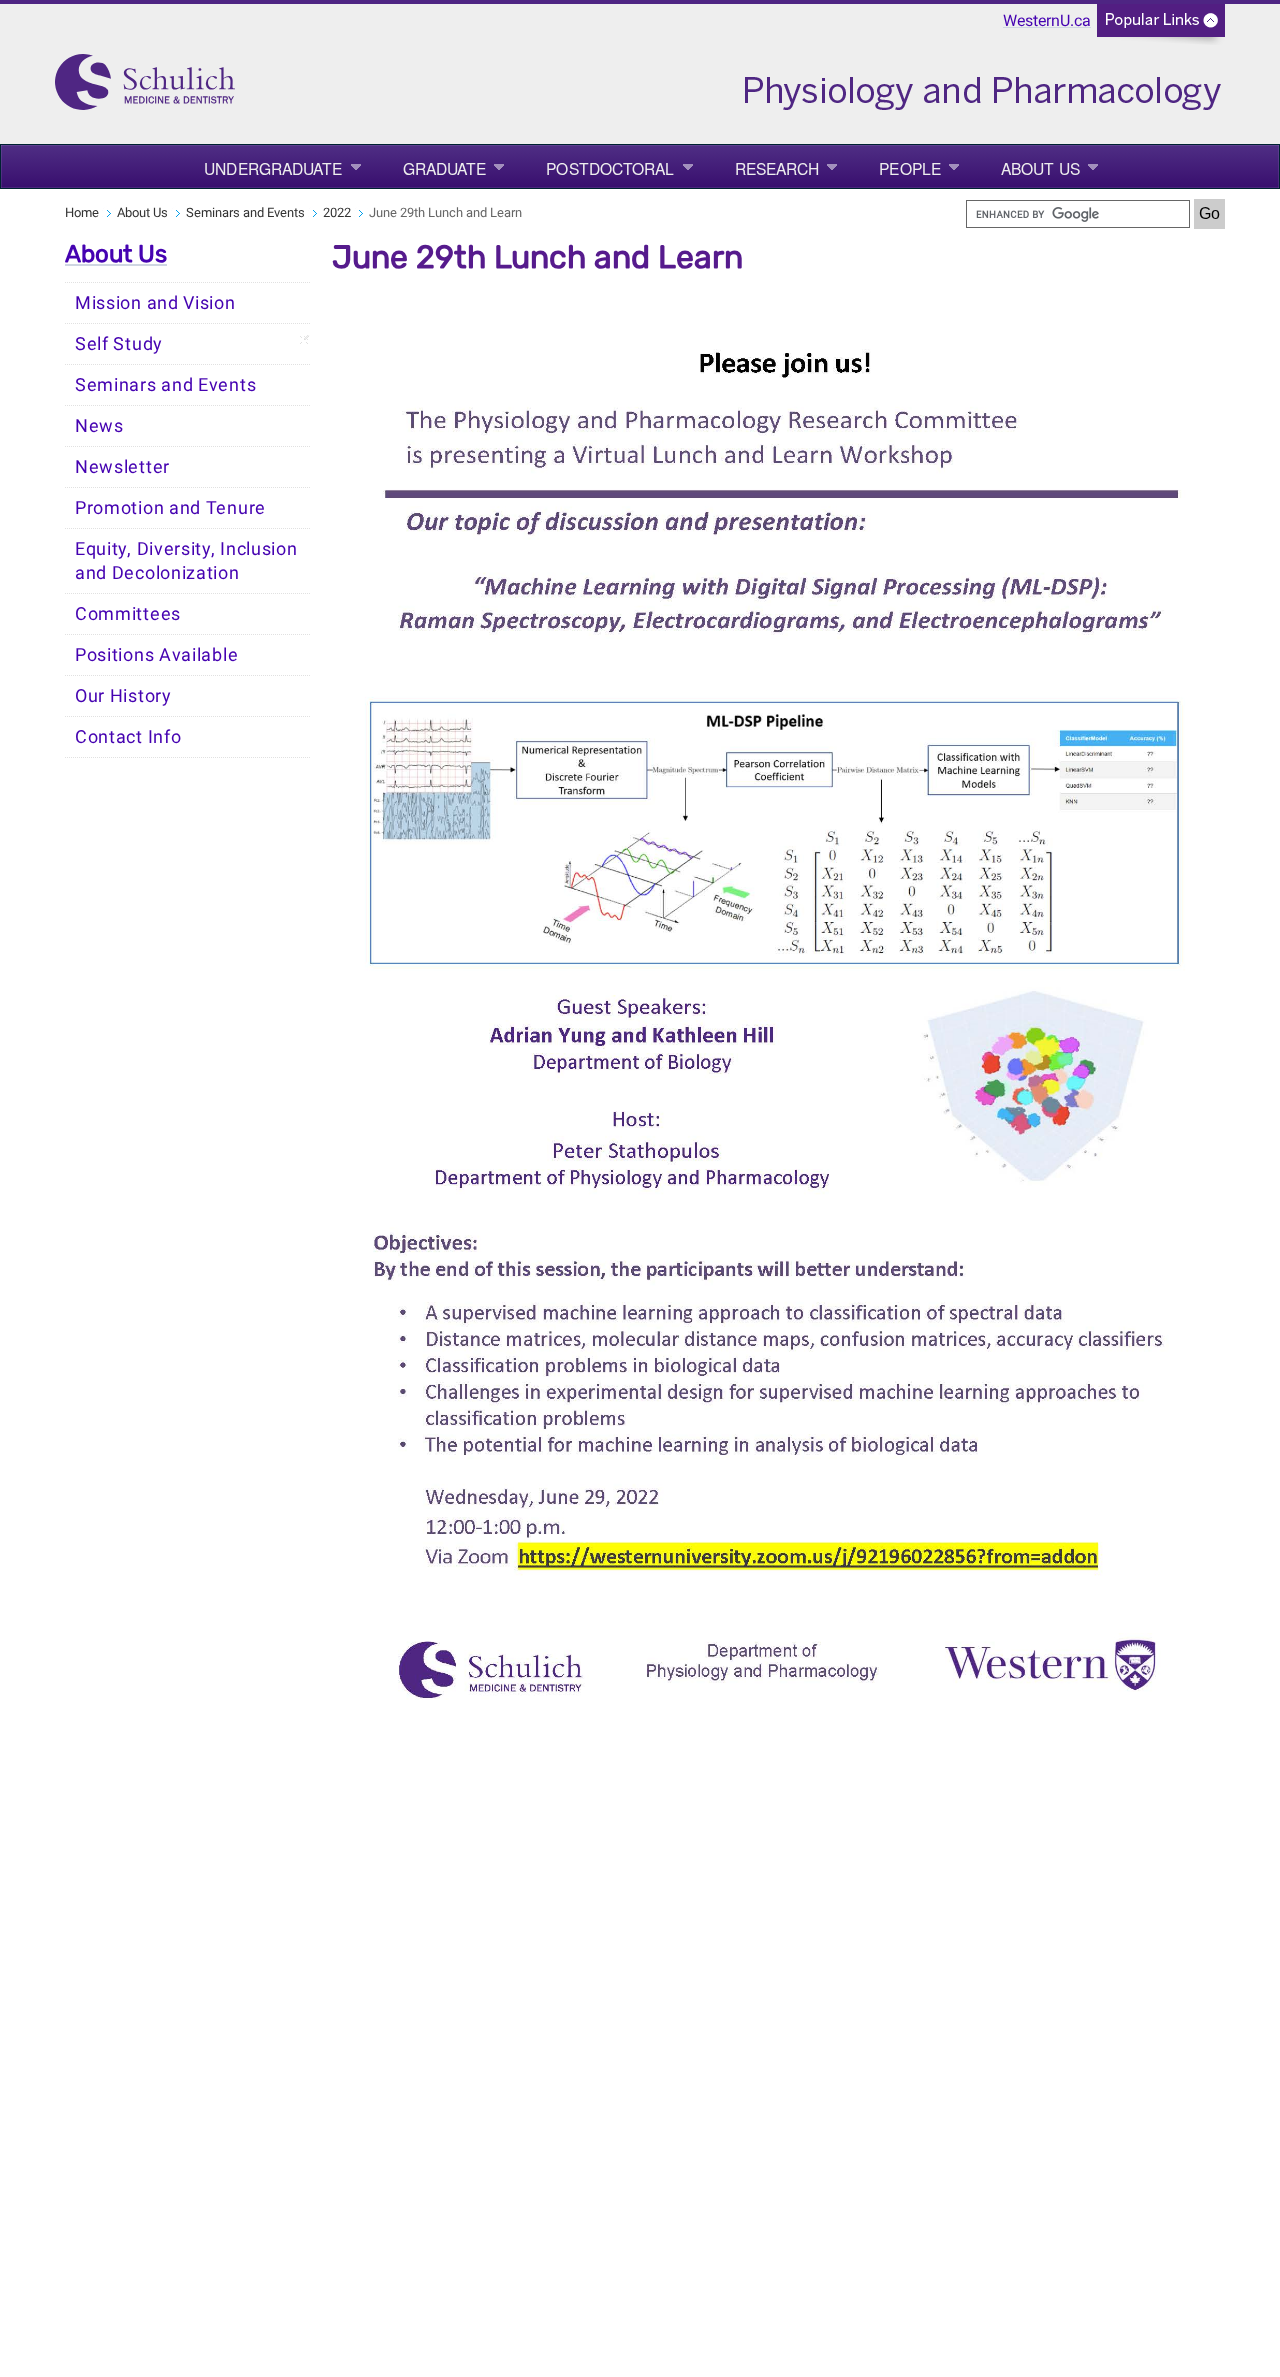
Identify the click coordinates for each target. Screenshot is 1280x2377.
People (910, 168)
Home (82, 212)
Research (777, 168)
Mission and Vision (155, 303)
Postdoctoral (610, 168)
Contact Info (128, 737)
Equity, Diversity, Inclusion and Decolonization (186, 561)
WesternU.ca (1047, 20)
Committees (128, 614)
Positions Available (156, 655)
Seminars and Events (245, 212)
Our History (123, 696)
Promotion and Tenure (170, 508)
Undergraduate (273, 168)
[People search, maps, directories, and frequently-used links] (1161, 26)
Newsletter (122, 467)
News (99, 426)
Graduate (445, 168)
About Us (1040, 168)
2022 (337, 212)
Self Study (119, 344)
